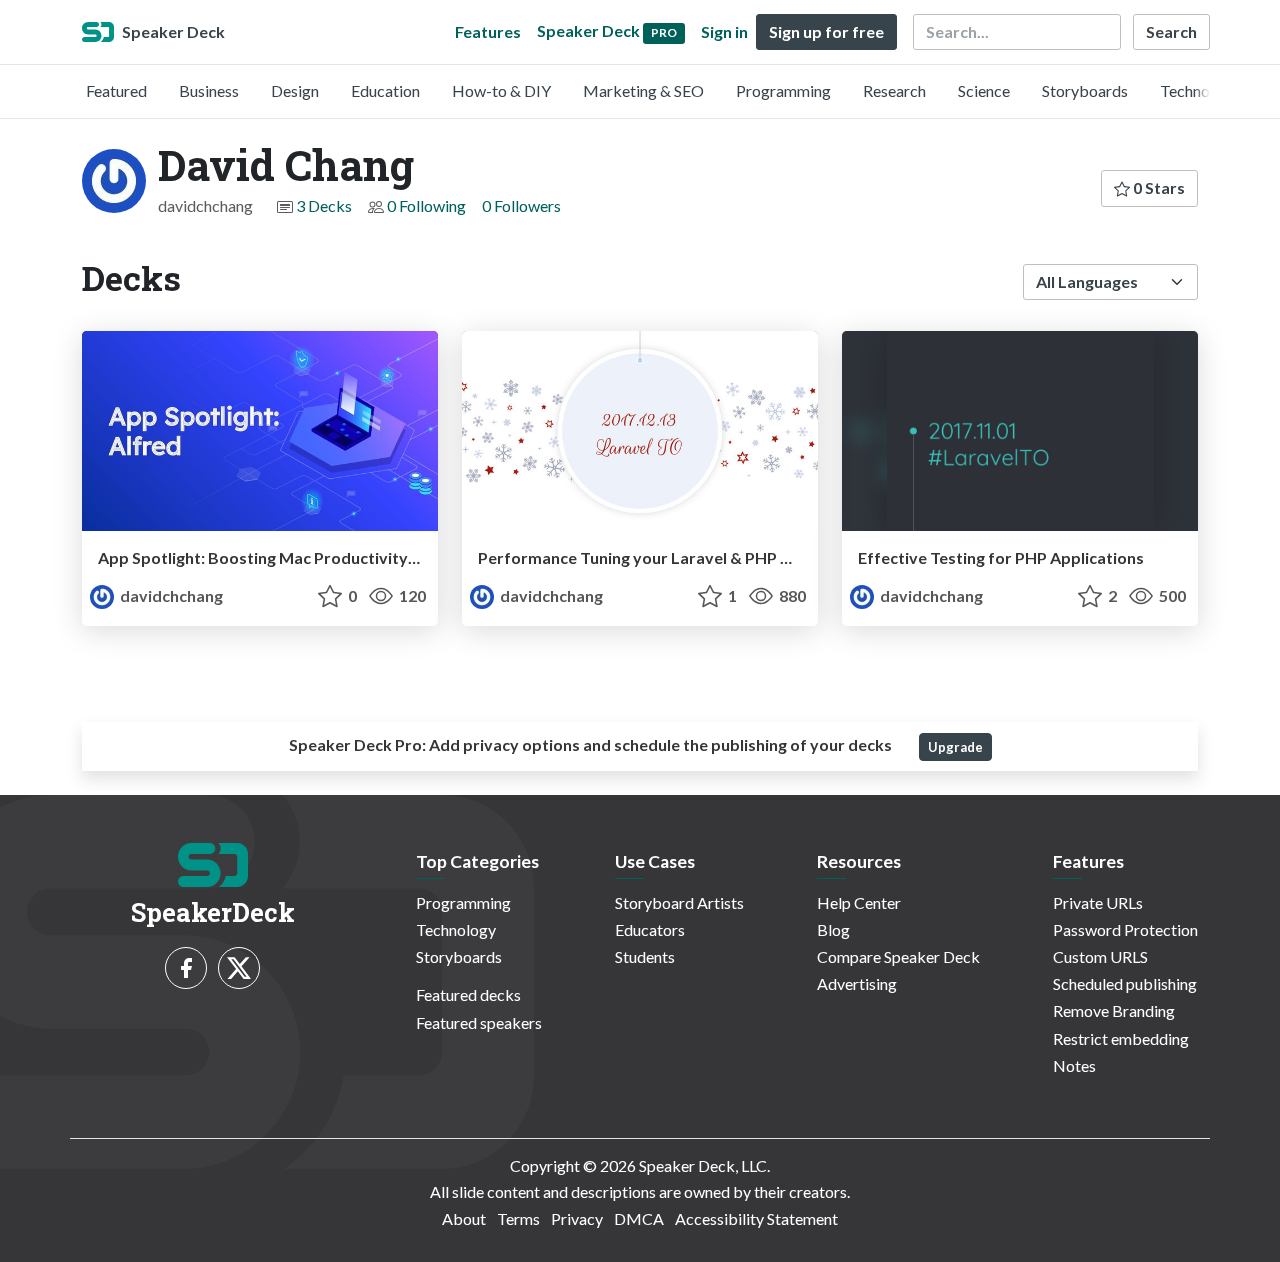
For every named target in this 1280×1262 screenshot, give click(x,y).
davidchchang (170, 595)
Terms (518, 1218)
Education (385, 90)
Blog (833, 929)
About (464, 1218)
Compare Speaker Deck (898, 956)
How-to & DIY (501, 90)
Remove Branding (1114, 1010)
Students (645, 956)
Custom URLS (1100, 956)
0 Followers (521, 205)
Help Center (859, 902)
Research (894, 90)
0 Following (426, 205)
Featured (116, 90)
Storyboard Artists (679, 902)
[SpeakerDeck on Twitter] (239, 968)
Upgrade (955, 747)
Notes (1074, 1065)
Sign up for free (826, 31)
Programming (783, 90)
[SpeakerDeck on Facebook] (186, 968)
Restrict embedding (1121, 1038)
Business (209, 90)
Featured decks (468, 994)
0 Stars (1157, 187)
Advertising (857, 983)
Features (488, 31)
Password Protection (1125, 929)
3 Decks (324, 205)
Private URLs (1098, 902)
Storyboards (1085, 90)
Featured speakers (479, 1022)
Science (984, 90)
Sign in (724, 31)
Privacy (577, 1218)
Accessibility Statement (756, 1218)
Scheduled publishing (1125, 983)
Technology (1200, 90)
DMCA (639, 1218)
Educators (650, 929)
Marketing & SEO (643, 90)
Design (295, 90)
